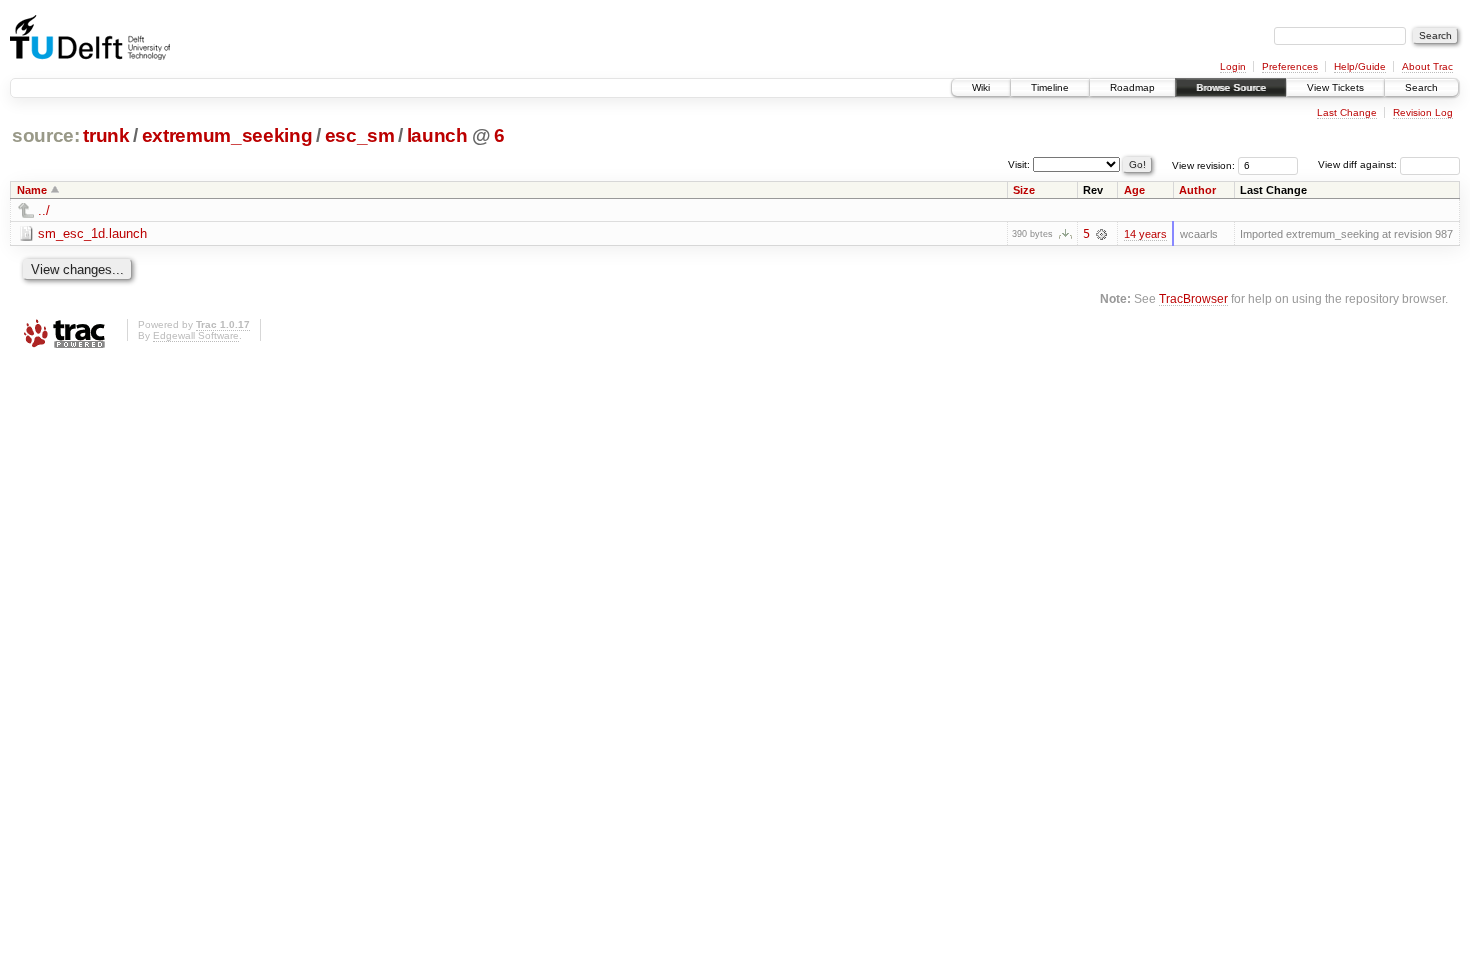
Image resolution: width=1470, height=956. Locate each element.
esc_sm (360, 135)
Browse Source (1231, 87)
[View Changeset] (1101, 234)
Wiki (981, 87)
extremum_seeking (227, 135)
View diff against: (1359, 164)
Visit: (1019, 163)
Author (1197, 190)
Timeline (1050, 87)
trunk (106, 135)
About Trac (1427, 66)
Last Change (1347, 112)
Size (1024, 190)
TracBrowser (1193, 298)
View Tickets (1335, 87)
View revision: (1203, 164)
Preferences (1290, 66)
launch (437, 135)
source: (46, 135)
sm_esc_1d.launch (92, 233)
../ (44, 210)
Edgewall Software (196, 335)
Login (1233, 66)
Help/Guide (1360, 66)
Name (32, 190)
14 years (1145, 234)
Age (1134, 190)
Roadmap (1132, 87)
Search (1421, 87)
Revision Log (1423, 112)
